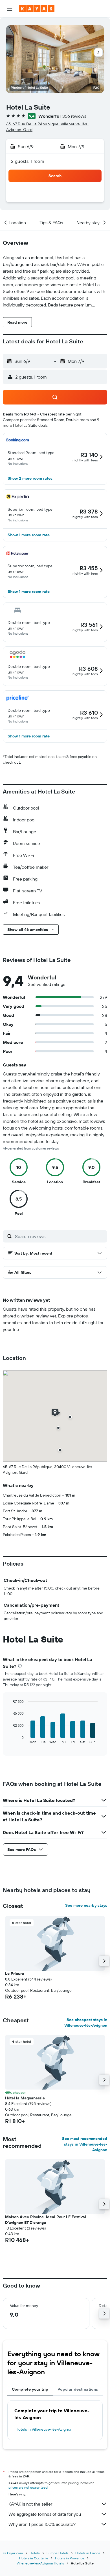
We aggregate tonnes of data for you (45, 2514)
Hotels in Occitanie (34, 2558)
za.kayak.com (13, 2553)
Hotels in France (88, 2553)
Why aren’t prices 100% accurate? (42, 2524)
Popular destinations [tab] (78, 2389)
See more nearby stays (86, 1905)
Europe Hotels (58, 2553)
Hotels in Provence (70, 2558)
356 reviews (74, 116)
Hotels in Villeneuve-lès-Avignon (44, 2429)
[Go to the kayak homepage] (37, 9)
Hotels (35, 2553)
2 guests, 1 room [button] (28, 161)
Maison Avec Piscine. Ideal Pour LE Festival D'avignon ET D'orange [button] (46, 2220)
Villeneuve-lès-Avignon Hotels (40, 2563)
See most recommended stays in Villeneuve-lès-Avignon (85, 2144)
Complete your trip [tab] (30, 2389)
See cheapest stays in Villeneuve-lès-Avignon (86, 2022)
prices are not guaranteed (28, 2487)
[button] (10, 9)
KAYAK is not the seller (30, 2504)
